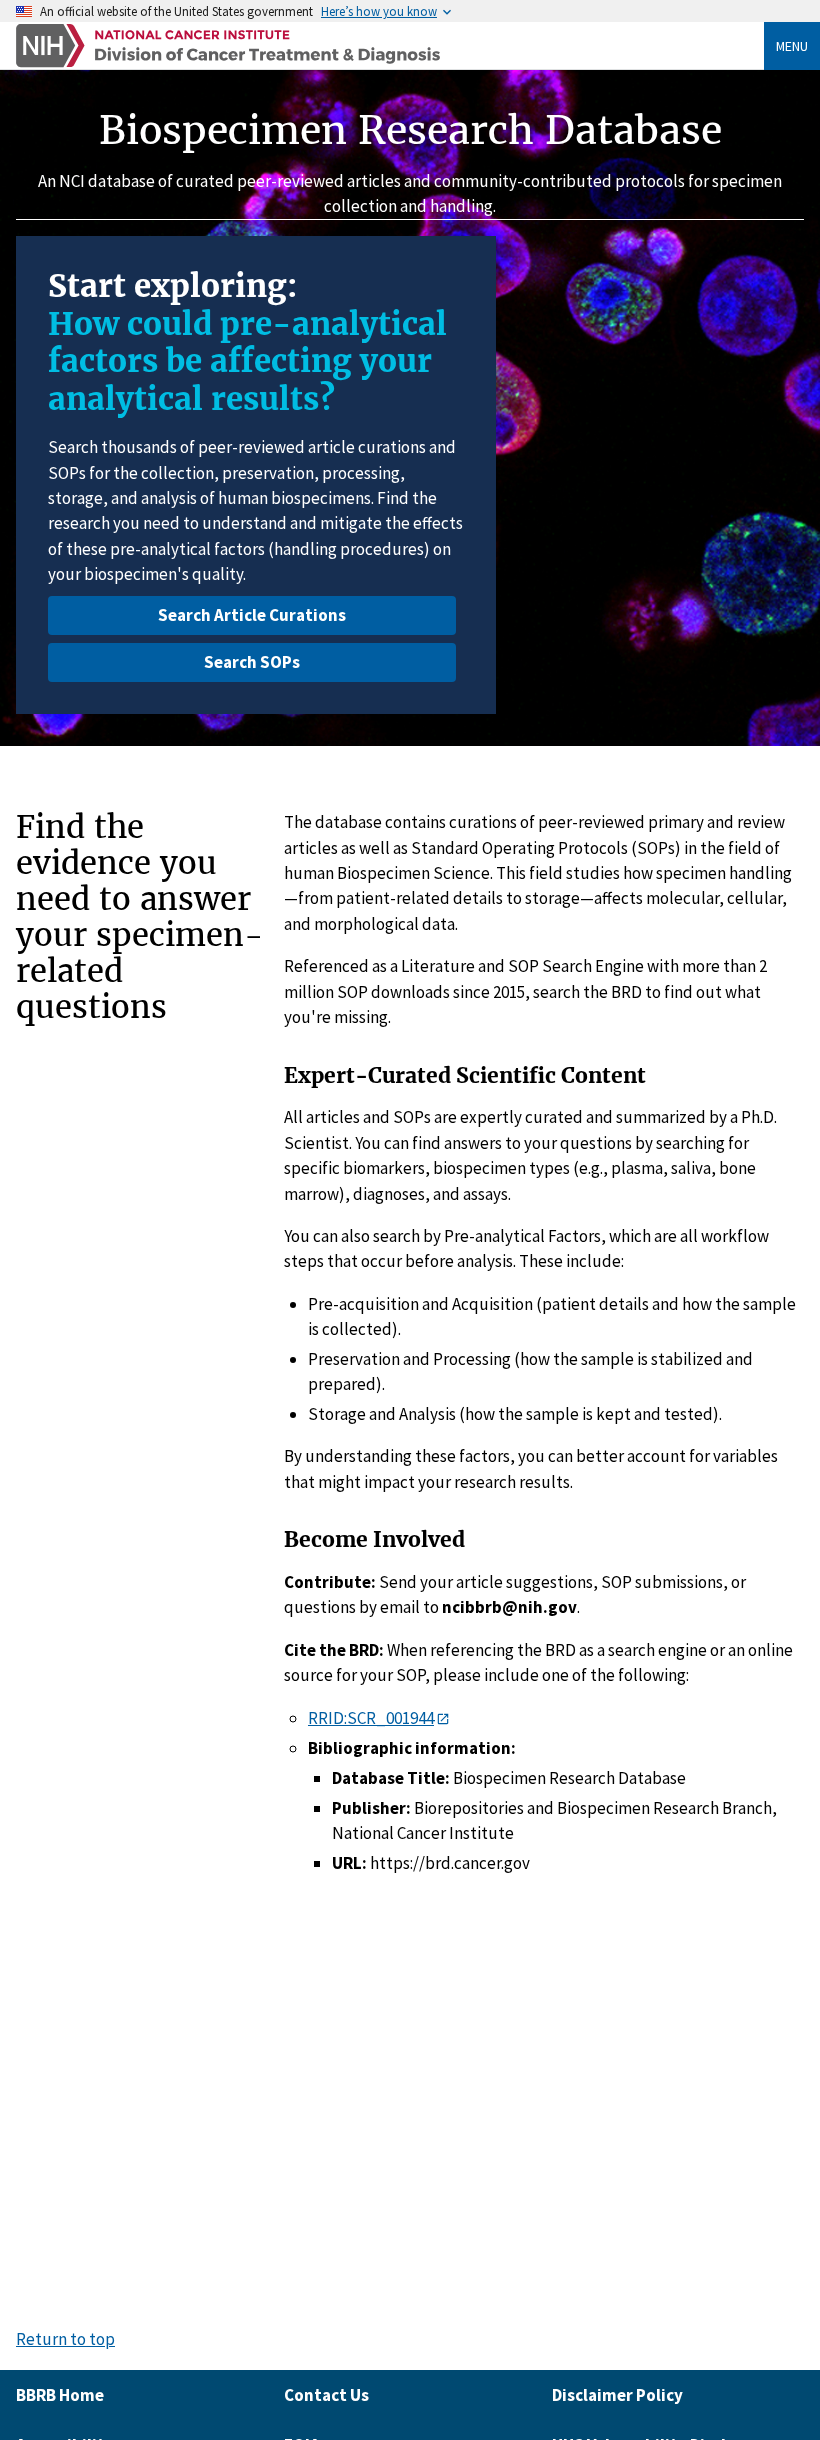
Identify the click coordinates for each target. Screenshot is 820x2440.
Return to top (65, 2339)
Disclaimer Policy (617, 2395)
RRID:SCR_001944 (371, 1718)
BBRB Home (60, 2395)
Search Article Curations (252, 615)
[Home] (390, 45)
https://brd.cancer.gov (450, 1863)
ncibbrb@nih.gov (509, 1607)
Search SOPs (252, 662)
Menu (792, 46)
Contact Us (326, 2395)
